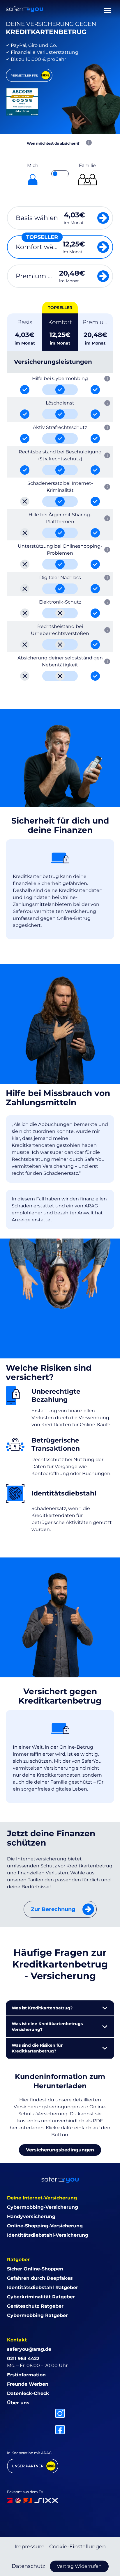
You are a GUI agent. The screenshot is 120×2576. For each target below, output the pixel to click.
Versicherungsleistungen (53, 362)
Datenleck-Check (28, 2393)
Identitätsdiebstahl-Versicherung (48, 2235)
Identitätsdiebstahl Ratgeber (43, 2287)
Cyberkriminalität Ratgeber (41, 2297)
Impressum (30, 2547)
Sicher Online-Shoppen (35, 2269)
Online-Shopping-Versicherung (45, 2226)
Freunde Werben (28, 2384)
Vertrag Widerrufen (79, 2566)
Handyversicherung (31, 2216)
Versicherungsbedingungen (60, 2150)
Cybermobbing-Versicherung (43, 2207)
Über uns (18, 2403)
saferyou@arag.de (29, 2349)
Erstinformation (26, 2375)
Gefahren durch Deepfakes (40, 2278)
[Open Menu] (107, 9)
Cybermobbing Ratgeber (37, 2315)
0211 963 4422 (23, 2358)
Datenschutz (28, 2566)
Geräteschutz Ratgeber (35, 2306)
